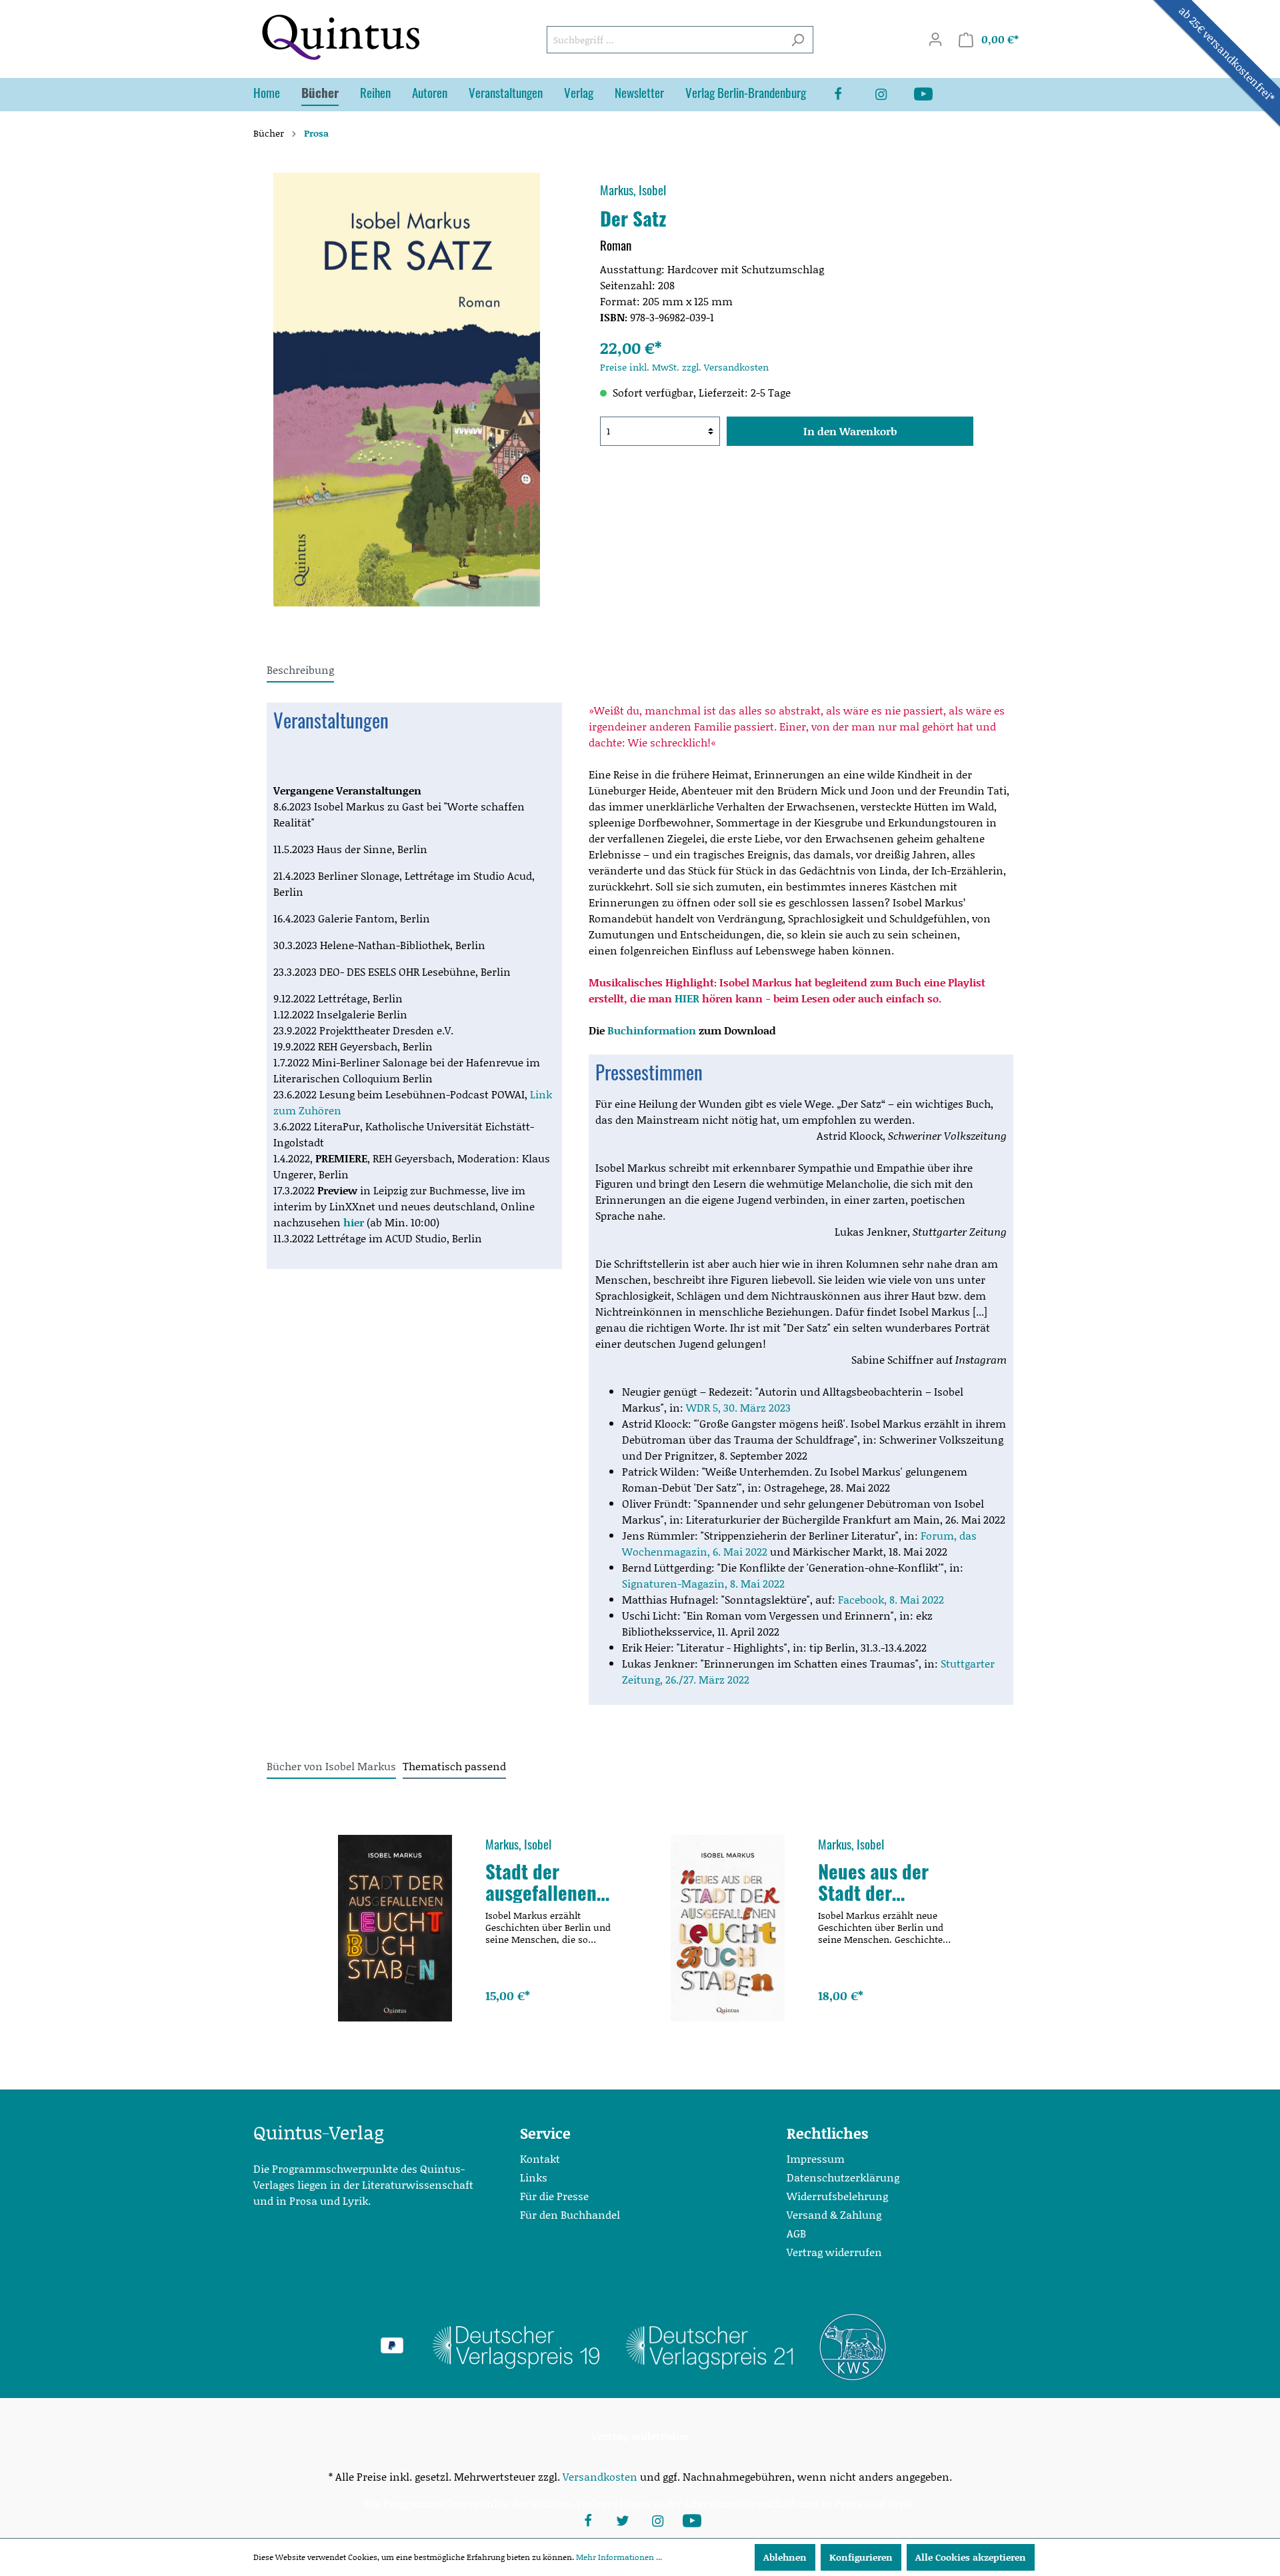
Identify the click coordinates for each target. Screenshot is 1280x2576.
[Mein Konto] (935, 39)
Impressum (816, 2158)
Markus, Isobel (633, 190)
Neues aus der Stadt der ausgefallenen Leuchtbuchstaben (882, 1882)
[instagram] (891, 95)
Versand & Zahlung (834, 2214)
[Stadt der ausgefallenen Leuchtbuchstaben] (395, 1928)
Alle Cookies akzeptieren (971, 2557)
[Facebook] (849, 95)
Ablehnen (785, 2557)
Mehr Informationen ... (619, 2557)
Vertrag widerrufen (834, 2252)
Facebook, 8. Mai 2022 (891, 1599)
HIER (688, 998)
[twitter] (623, 2519)
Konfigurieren (861, 2557)
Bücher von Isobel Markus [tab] (331, 1766)
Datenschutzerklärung (843, 2177)
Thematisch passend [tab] (454, 1766)
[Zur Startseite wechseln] (340, 37)
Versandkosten (600, 2476)
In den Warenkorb (850, 431)
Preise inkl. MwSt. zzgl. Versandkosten (684, 367)
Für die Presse (554, 2196)
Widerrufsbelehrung (837, 2196)
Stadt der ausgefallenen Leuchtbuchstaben (549, 1882)
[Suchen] (798, 40)
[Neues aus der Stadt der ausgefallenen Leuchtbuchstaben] (728, 1928)
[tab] (300, 669)
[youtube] (934, 95)
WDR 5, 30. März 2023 (738, 1407)
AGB (796, 2233)
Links (534, 2177)
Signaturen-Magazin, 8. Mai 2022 (703, 1583)
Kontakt (540, 2158)
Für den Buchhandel (570, 2214)
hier (354, 1222)
